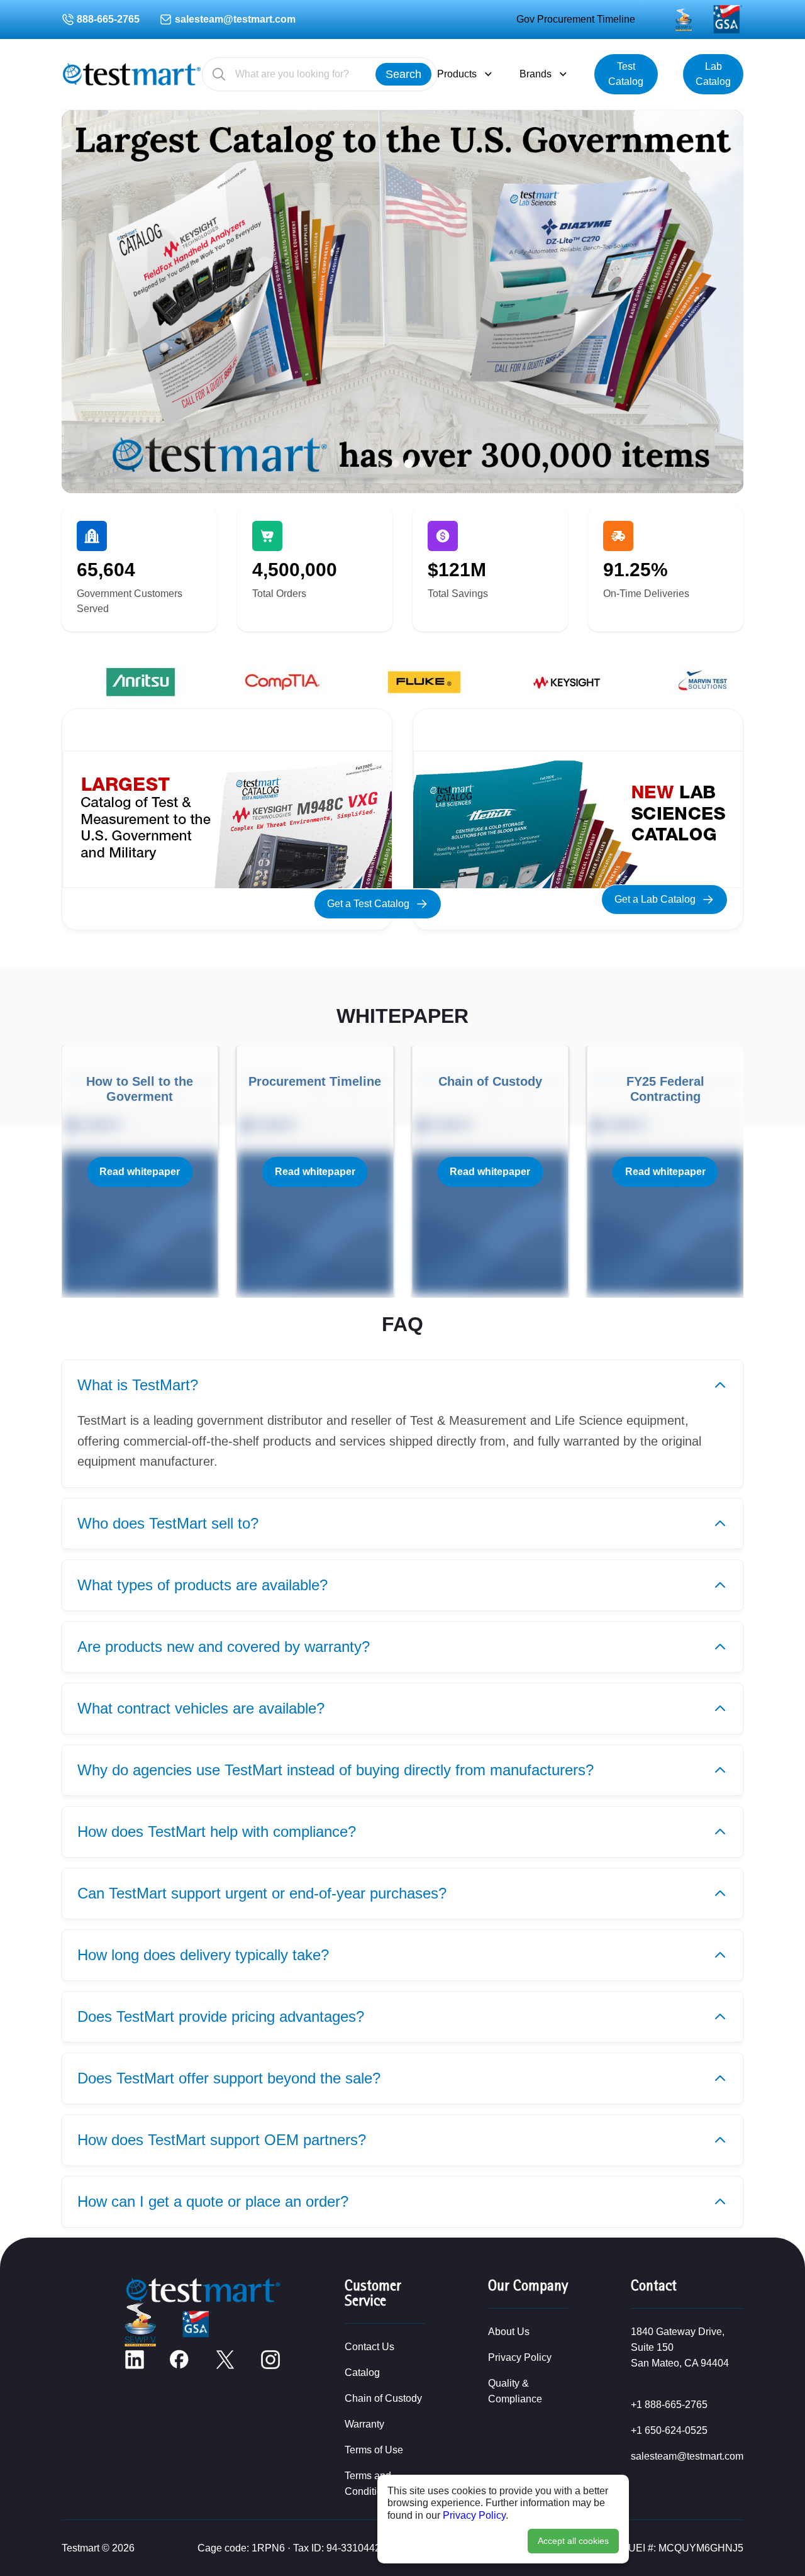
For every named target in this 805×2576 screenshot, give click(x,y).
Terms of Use (374, 2450)
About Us (509, 2332)
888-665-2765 (108, 19)
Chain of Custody (383, 2398)
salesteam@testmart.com (235, 19)
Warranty (364, 2424)
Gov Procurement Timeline (576, 19)
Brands (536, 74)
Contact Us (369, 2347)
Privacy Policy (474, 2515)
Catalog (362, 2372)
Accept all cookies (573, 2541)
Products (457, 74)
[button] (383, 464)
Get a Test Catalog (368, 904)
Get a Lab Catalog (655, 899)
